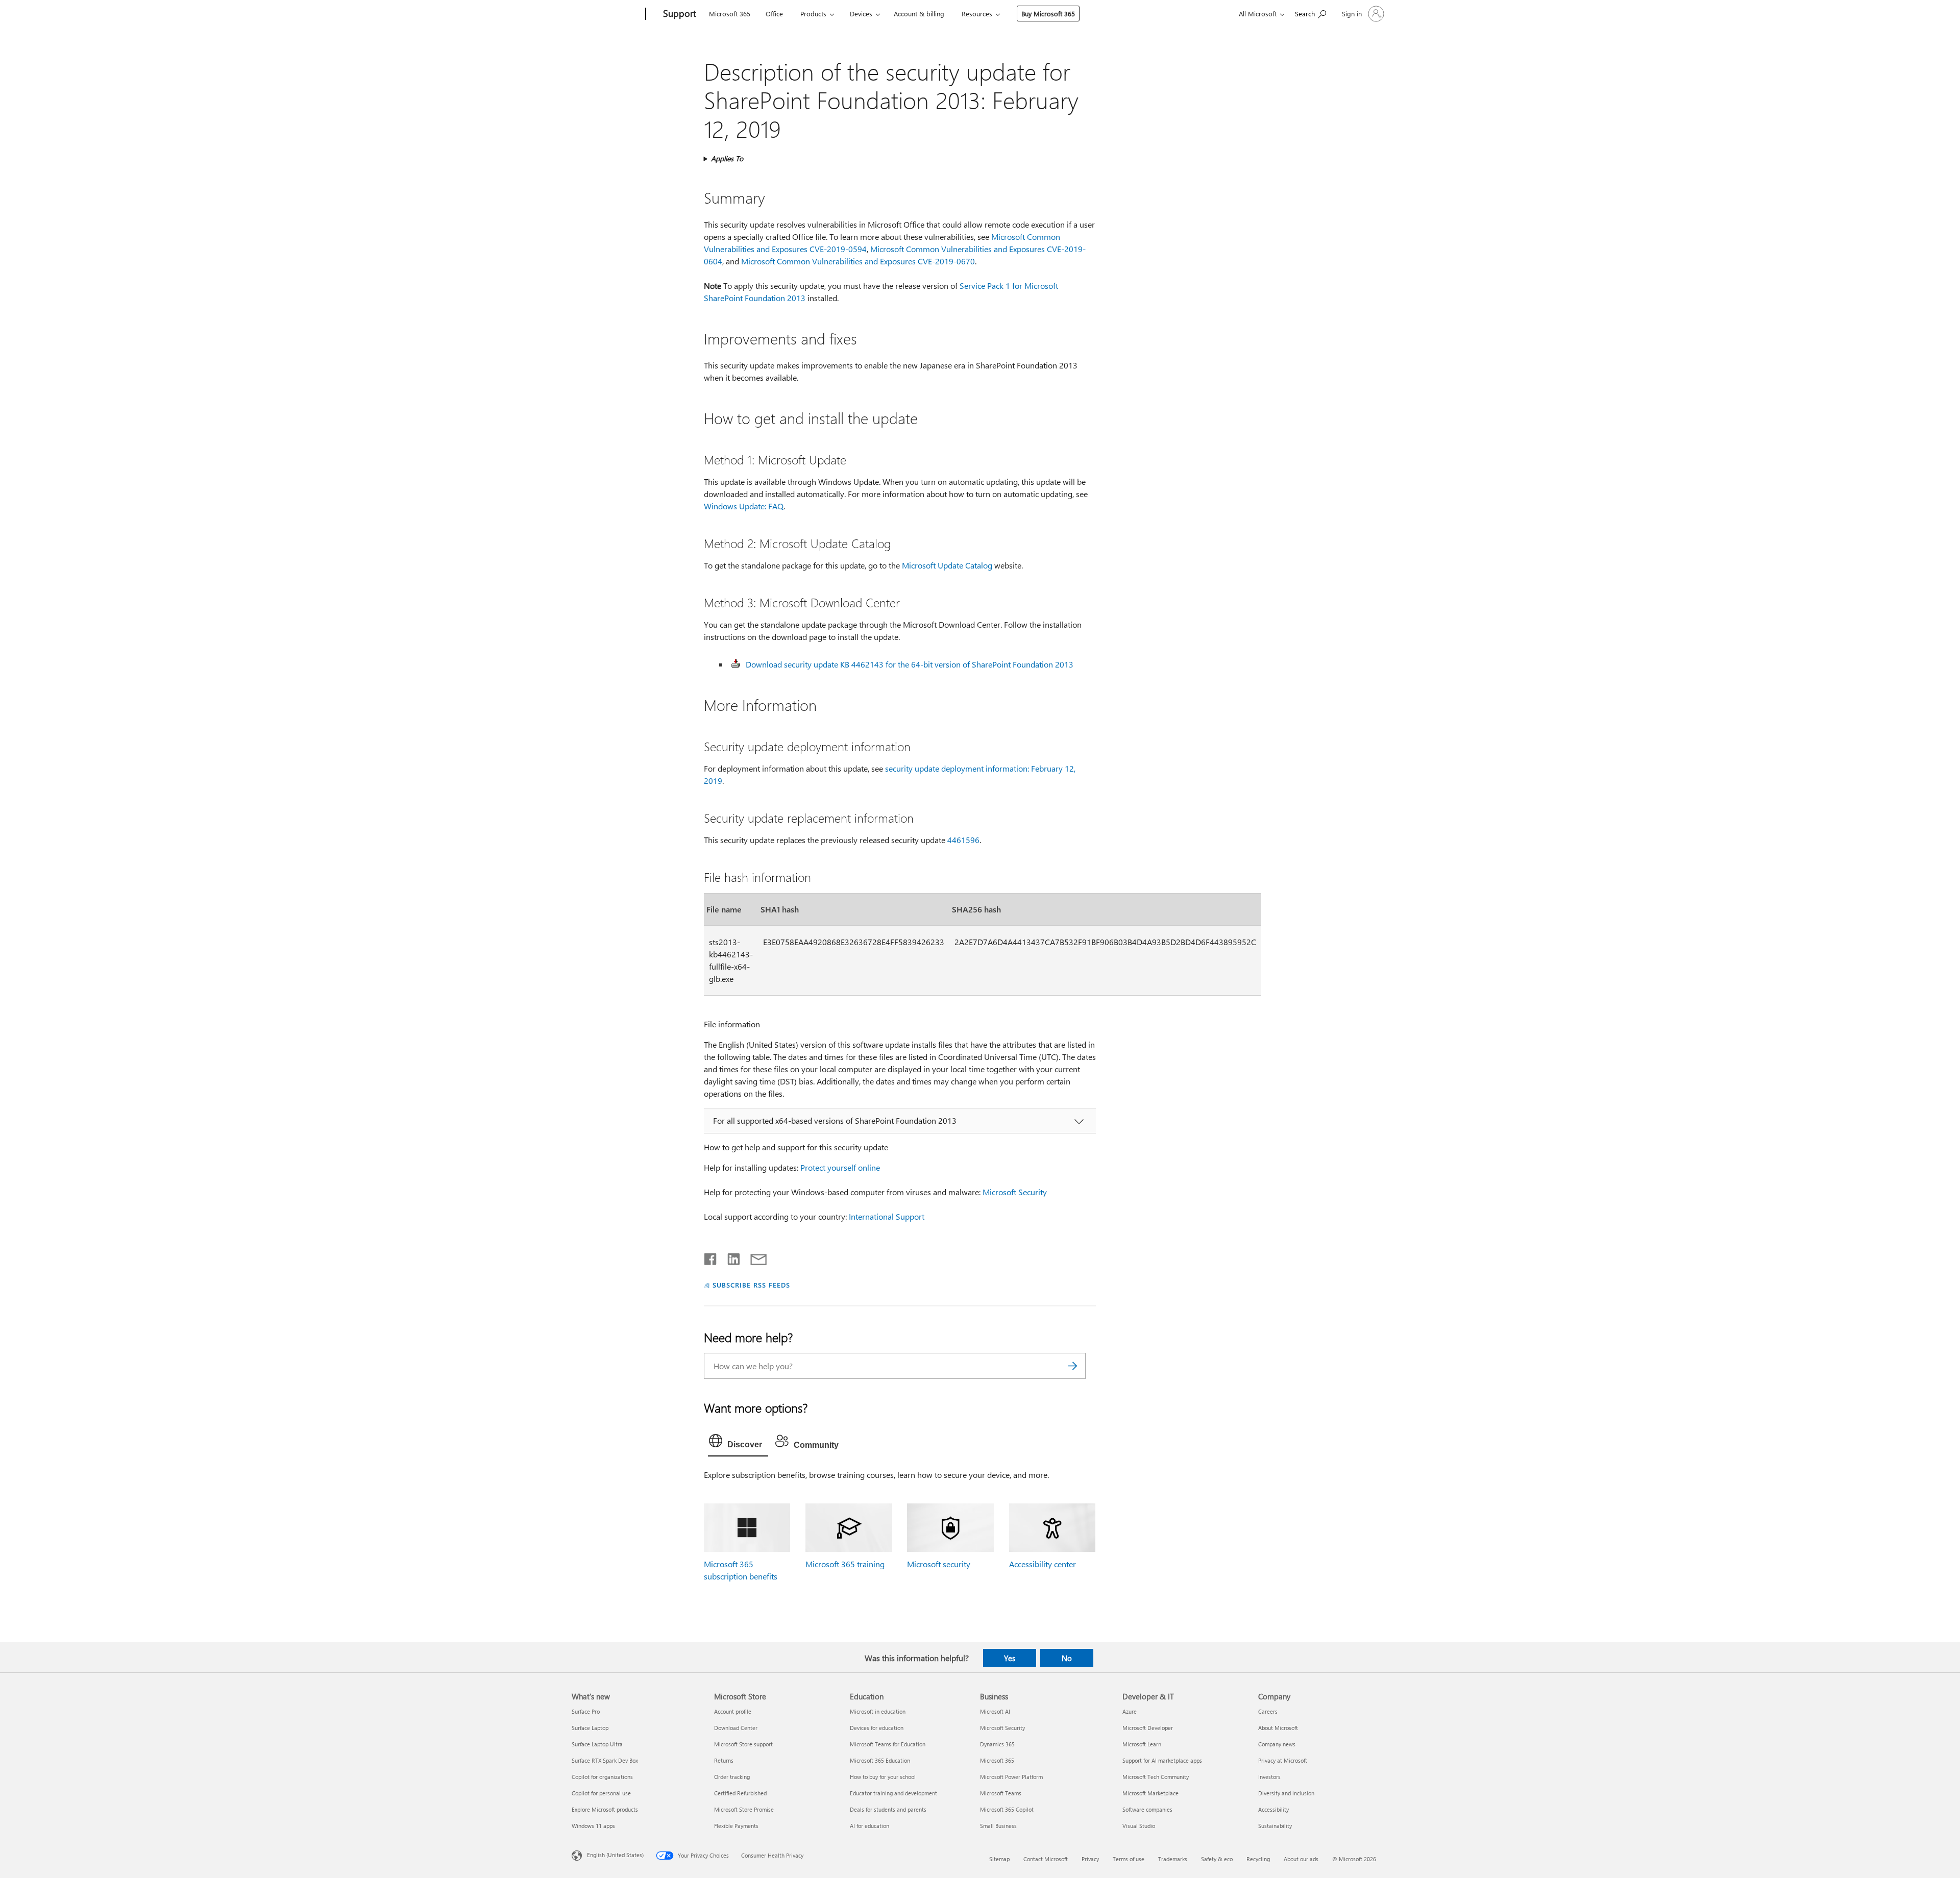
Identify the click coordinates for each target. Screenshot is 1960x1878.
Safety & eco (1217, 1859)
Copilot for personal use (601, 1793)
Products (813, 14)
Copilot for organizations (602, 1777)
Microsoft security (939, 1564)
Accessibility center (1043, 1564)
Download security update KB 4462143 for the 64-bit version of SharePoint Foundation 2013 (910, 664)
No (1067, 1658)
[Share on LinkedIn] (730, 1257)
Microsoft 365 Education (880, 1760)
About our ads (1301, 1859)
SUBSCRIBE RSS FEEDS (751, 1285)
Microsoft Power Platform (1011, 1777)
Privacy (1090, 1859)
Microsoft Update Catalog (947, 565)
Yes (1010, 1658)
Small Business (998, 1826)
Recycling (1258, 1859)
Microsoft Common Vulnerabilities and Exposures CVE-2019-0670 (858, 261)
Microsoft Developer (1148, 1728)
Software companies (1147, 1809)
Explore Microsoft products (605, 1809)
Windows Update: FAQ (744, 506)
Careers (1268, 1711)
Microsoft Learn (1142, 1744)
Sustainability (1275, 1826)
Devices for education (877, 1728)
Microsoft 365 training (845, 1564)
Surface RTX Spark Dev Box (605, 1760)
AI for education (869, 1826)
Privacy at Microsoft (1283, 1760)
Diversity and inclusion (1286, 1793)
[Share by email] (754, 1257)
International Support (887, 1216)
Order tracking (732, 1777)
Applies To (727, 158)
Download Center (736, 1728)
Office (774, 14)
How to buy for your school (883, 1777)
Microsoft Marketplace (1150, 1793)
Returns (724, 1760)
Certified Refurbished (740, 1793)
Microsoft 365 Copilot (1007, 1809)
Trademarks (1173, 1859)
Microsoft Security (1015, 1192)
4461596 (963, 840)
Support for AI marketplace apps (1162, 1760)
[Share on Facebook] (711, 1257)
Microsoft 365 (730, 14)
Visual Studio (1139, 1826)
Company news (1277, 1744)
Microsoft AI (995, 1711)
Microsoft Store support (743, 1744)
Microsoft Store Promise (744, 1809)
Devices (861, 14)
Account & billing (919, 14)
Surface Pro (586, 1711)
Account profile (733, 1711)
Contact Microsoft (1046, 1859)
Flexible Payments (736, 1826)
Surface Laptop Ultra (597, 1744)
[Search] (1073, 1366)
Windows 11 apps (593, 1826)
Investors (1269, 1777)
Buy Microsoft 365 (1048, 14)
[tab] (738, 1443)
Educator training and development (893, 1793)
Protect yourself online (840, 1167)
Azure (1130, 1711)
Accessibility (1273, 1809)
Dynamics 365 (997, 1744)
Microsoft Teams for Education (888, 1744)
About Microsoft (1278, 1728)
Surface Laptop (590, 1728)
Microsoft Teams (1001, 1793)
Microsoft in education (878, 1711)
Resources (977, 14)
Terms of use (1129, 1859)
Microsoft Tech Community (1156, 1777)
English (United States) (615, 1854)
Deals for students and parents (888, 1809)
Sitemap (999, 1859)
